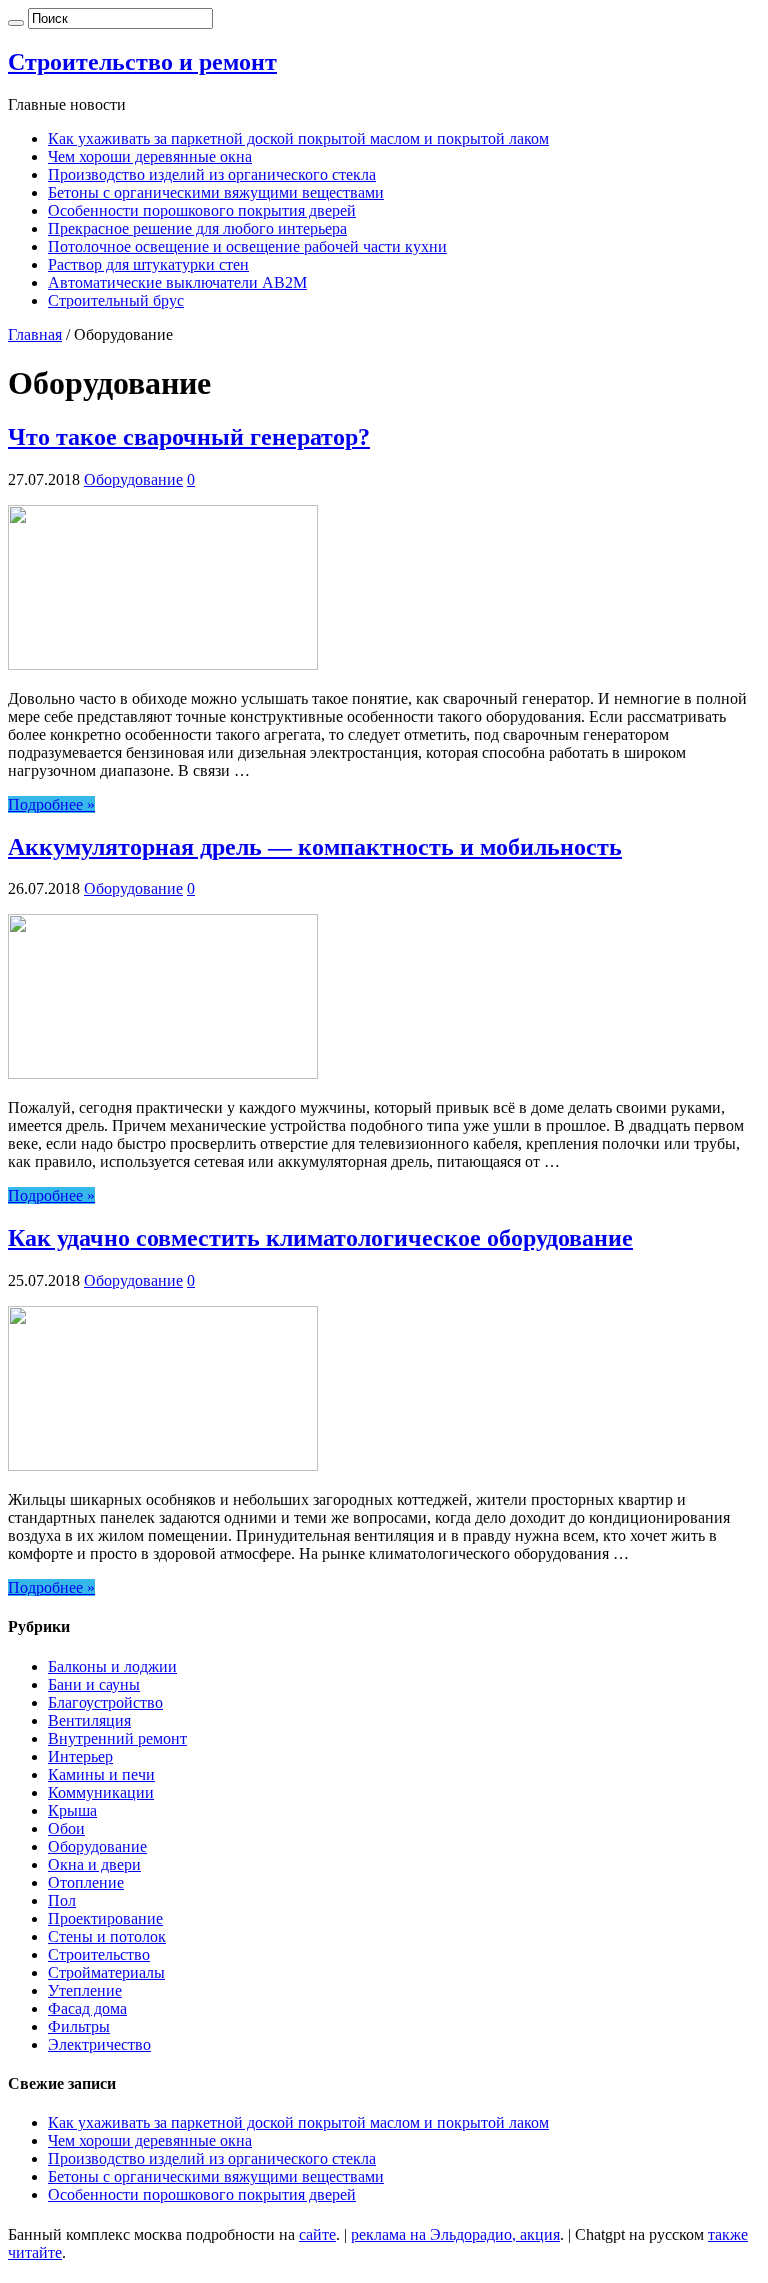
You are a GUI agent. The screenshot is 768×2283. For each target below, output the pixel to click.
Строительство (99, 1954)
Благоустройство (105, 1702)
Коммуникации (101, 1792)
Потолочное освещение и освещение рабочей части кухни (247, 246)
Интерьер (80, 1756)
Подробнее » (51, 804)
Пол (62, 1900)
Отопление (86, 1882)
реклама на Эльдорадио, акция (455, 2234)
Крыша (72, 1810)
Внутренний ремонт (117, 1738)
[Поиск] (16, 23)
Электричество (99, 2044)
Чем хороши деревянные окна (150, 156)
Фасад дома (87, 2008)
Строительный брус (116, 300)
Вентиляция (89, 1720)
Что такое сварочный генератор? (189, 437)
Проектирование (105, 1918)
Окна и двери (94, 1864)
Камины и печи (101, 1774)
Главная (35, 334)
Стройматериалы (106, 1972)
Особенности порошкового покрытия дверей (202, 210)
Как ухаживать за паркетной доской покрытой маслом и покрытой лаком (298, 138)
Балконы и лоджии (112, 1666)
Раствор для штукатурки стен (148, 264)
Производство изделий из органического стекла (212, 174)
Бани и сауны (94, 1684)
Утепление (85, 1990)
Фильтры (79, 2026)
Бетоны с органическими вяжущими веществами (216, 192)
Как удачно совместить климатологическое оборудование (320, 1238)
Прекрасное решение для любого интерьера (197, 228)
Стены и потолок (107, 1936)
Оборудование (133, 479)
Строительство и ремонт (142, 62)
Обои (66, 1828)
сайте (317, 2234)
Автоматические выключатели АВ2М (177, 282)
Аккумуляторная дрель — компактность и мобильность (315, 847)
